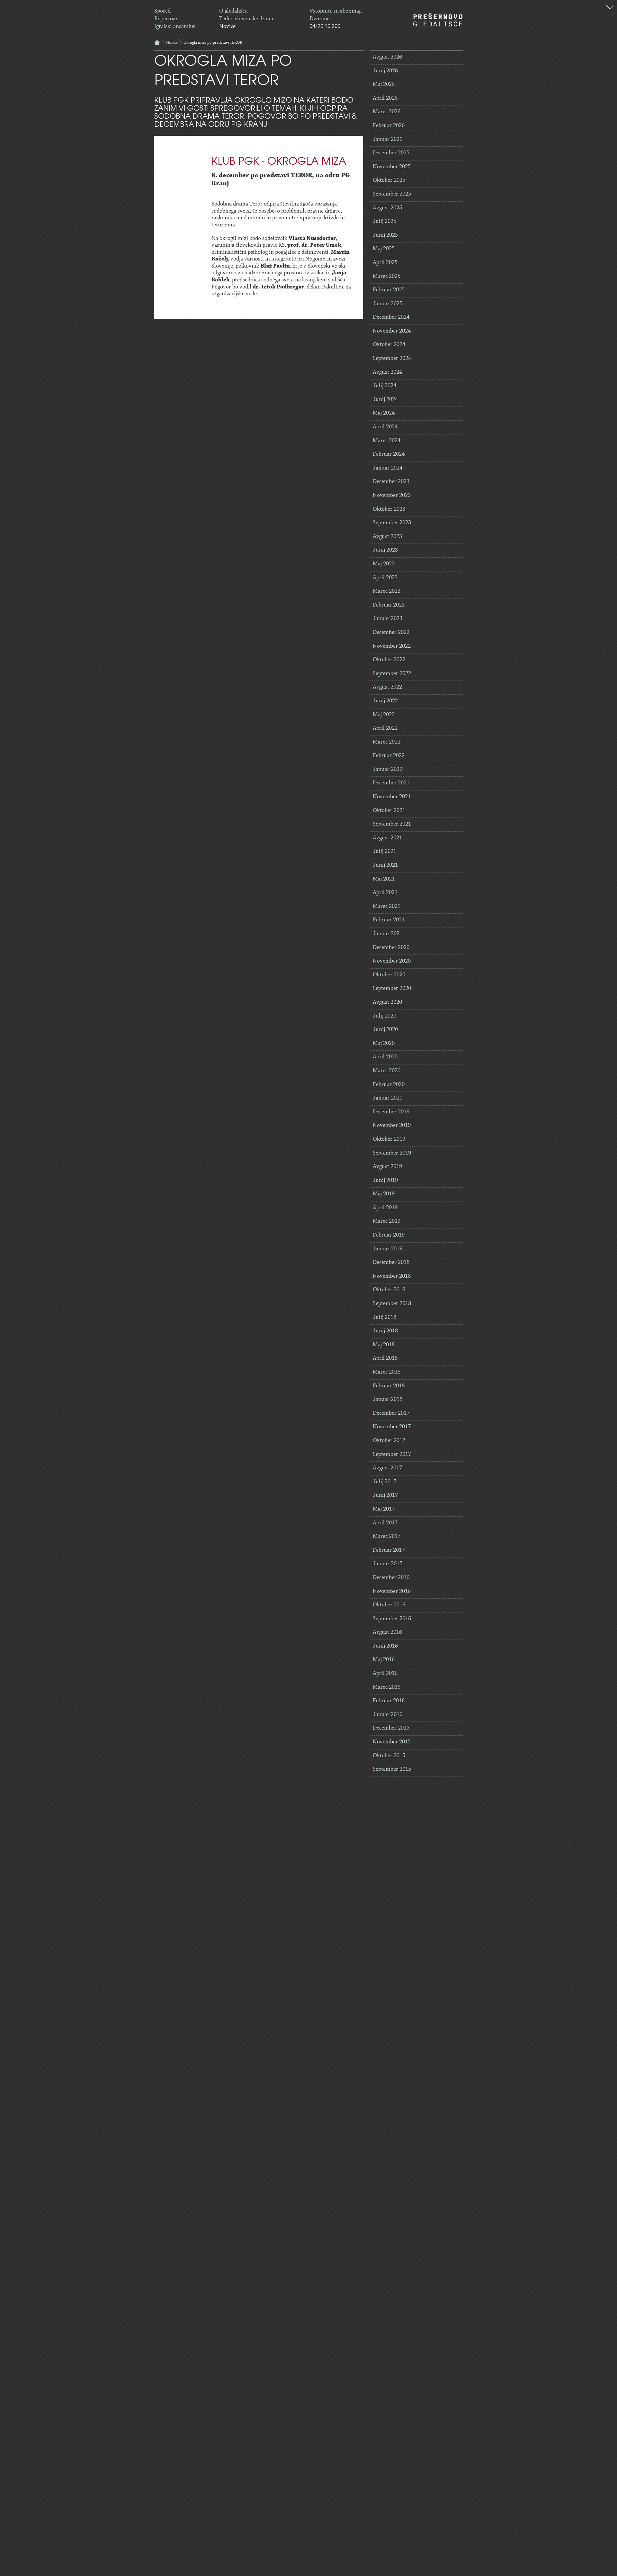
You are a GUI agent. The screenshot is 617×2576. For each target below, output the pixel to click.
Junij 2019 (385, 1181)
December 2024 (391, 317)
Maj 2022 (384, 715)
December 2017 (391, 1413)
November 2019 (392, 1126)
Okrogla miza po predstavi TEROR (213, 43)
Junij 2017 (385, 1495)
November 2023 (392, 496)
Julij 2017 (385, 1482)
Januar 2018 (388, 1400)
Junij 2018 (385, 1331)
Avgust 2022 (387, 687)
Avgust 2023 (387, 537)
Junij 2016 (385, 1646)
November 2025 (392, 167)
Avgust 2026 (387, 57)
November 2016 (392, 1592)
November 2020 (392, 961)
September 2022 (392, 674)
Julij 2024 (385, 386)
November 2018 (392, 1276)
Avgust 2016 (387, 1632)
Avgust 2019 (387, 1167)
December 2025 (391, 153)
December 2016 (391, 1578)
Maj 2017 (384, 1509)
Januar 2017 (388, 1564)
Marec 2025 (387, 277)
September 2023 (392, 523)
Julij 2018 (385, 1318)
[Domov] (438, 20)
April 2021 (385, 893)
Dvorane (320, 19)
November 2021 (392, 797)
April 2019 (385, 1208)
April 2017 (385, 1523)
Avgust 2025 (387, 208)
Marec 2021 (387, 907)
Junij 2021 (385, 865)
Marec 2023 (387, 591)
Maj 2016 (384, 1660)
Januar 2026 (388, 140)
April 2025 (385, 263)
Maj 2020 (384, 1044)
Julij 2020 (385, 1016)
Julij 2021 (385, 852)
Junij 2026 (385, 71)
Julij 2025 (385, 222)
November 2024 (392, 331)
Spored (162, 11)
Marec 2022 (387, 742)
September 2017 (392, 1455)
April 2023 (385, 578)
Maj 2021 (384, 879)
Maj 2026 (384, 85)
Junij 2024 (385, 400)
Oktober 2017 (389, 1441)
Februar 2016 (389, 1701)
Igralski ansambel (175, 27)
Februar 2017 (389, 1550)
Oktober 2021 (389, 811)
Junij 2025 (385, 235)
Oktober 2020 (389, 975)
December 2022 (391, 633)
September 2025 (392, 194)
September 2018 (392, 1304)
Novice (227, 27)
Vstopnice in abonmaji (336, 11)
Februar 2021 (389, 920)
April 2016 (385, 1674)
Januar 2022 (388, 770)
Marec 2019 (387, 1221)
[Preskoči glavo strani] (610, 8)
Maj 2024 (384, 413)
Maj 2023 (384, 564)
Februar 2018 (389, 1386)
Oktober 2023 (389, 509)
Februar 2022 (389, 756)
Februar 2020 (389, 1085)
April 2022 (385, 728)
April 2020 (385, 1057)
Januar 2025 (388, 304)
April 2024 (385, 427)
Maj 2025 (384, 249)
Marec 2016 (387, 1687)
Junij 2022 (385, 701)
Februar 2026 (389, 126)
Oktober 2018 (389, 1290)
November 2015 (392, 1742)
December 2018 (391, 1263)
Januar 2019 (388, 1249)
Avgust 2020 (387, 1002)
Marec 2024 (387, 441)
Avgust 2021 (387, 838)
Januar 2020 (388, 1098)
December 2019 (391, 1112)
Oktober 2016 (389, 1605)
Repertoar (166, 19)
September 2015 (392, 1769)
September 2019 (392, 1153)
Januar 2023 (388, 619)
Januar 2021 (388, 934)
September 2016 (392, 1619)
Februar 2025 (389, 290)
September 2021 (392, 824)
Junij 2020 (385, 1030)
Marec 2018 (387, 1372)
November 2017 (392, 1427)
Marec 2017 (387, 1537)
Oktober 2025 (389, 180)
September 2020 (392, 989)
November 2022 (392, 646)
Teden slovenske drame (247, 19)
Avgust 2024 (387, 372)
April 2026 (385, 98)
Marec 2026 (387, 112)
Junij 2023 (385, 550)
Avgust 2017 (387, 1468)
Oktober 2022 (389, 660)
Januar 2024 (388, 468)
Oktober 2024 (389, 345)
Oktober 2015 (389, 1756)
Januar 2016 (388, 1715)
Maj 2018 (384, 1345)
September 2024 (392, 359)
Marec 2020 (387, 1071)
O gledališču (233, 11)
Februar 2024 (389, 454)
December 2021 (391, 783)
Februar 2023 (389, 605)
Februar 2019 (389, 1235)
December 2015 (391, 1728)
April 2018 (385, 1358)
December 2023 (391, 482)
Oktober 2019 (389, 1139)
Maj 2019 (384, 1194)
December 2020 (391, 948)
